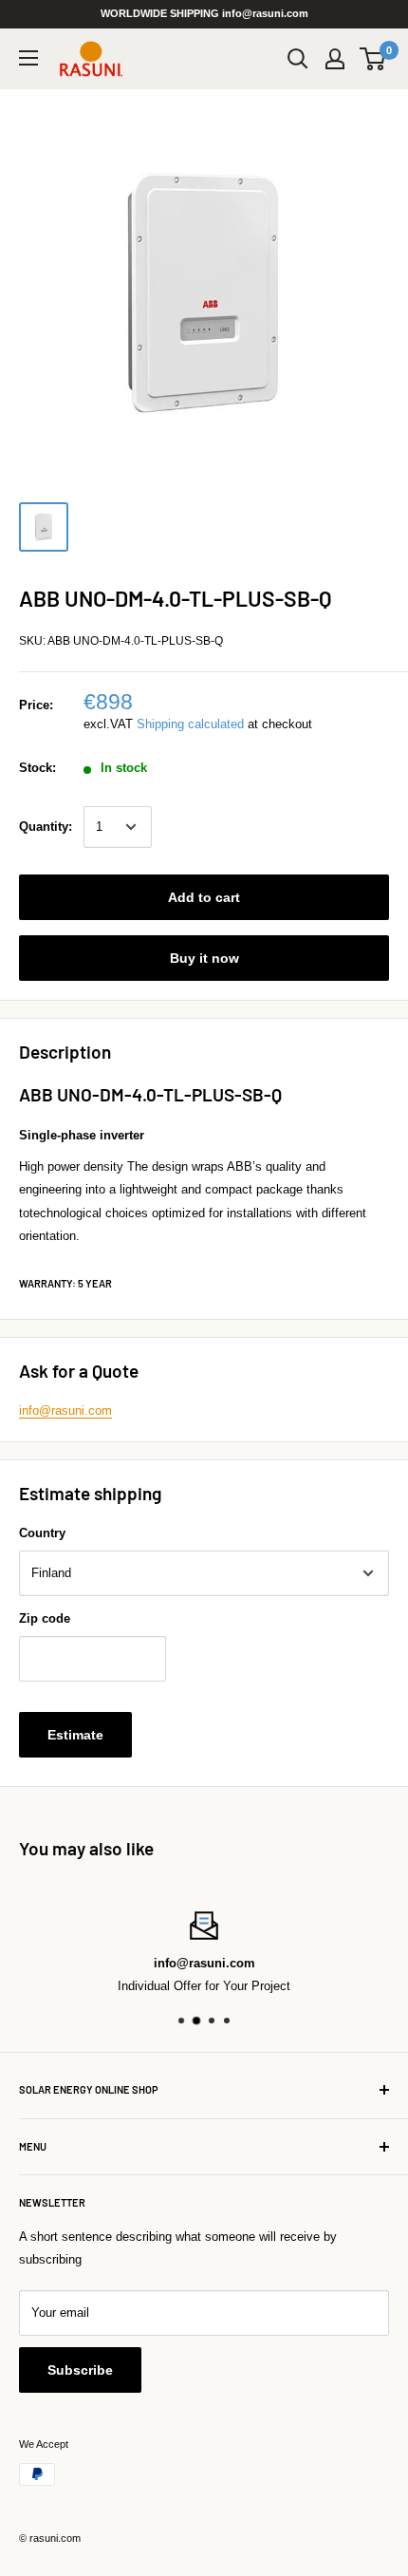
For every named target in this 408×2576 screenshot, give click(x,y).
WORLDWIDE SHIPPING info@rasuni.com (204, 13)
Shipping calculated (190, 724)
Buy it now (204, 958)
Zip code (45, 1618)
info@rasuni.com (65, 1410)
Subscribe (80, 2370)
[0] (373, 59)
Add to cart (204, 897)
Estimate (75, 1735)
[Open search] (298, 59)
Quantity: (46, 827)
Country (42, 1533)
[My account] (335, 59)
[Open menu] (28, 58)
